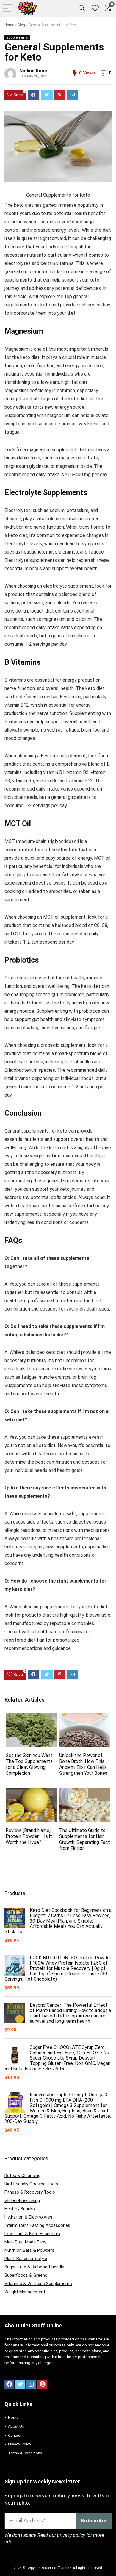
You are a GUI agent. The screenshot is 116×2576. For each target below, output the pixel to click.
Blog (21, 25)
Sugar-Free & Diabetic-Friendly (34, 2267)
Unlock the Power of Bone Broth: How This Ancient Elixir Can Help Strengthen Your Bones (83, 1764)
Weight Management (25, 2292)
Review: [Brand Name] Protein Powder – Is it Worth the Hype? (29, 1836)
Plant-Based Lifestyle (26, 2259)
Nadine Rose (33, 71)
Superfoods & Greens (26, 2275)
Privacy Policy (19, 2444)
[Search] (82, 8)
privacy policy (71, 2535)
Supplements (17, 38)
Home (9, 25)
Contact (15, 2435)
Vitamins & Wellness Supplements (38, 2284)
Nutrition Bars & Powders (29, 2250)
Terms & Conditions (25, 2453)
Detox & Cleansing (22, 2176)
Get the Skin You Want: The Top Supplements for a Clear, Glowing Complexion (29, 1764)
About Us (16, 2426)
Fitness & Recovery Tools (30, 2192)
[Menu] (7, 8)
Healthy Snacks (20, 2209)
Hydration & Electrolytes (28, 2217)
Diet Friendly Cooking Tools (31, 2184)
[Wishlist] (95, 8)
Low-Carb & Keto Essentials (32, 2234)
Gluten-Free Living (22, 2200)
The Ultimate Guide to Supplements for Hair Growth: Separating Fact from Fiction (85, 1839)
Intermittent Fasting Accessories (37, 2225)
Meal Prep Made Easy (25, 2242)
